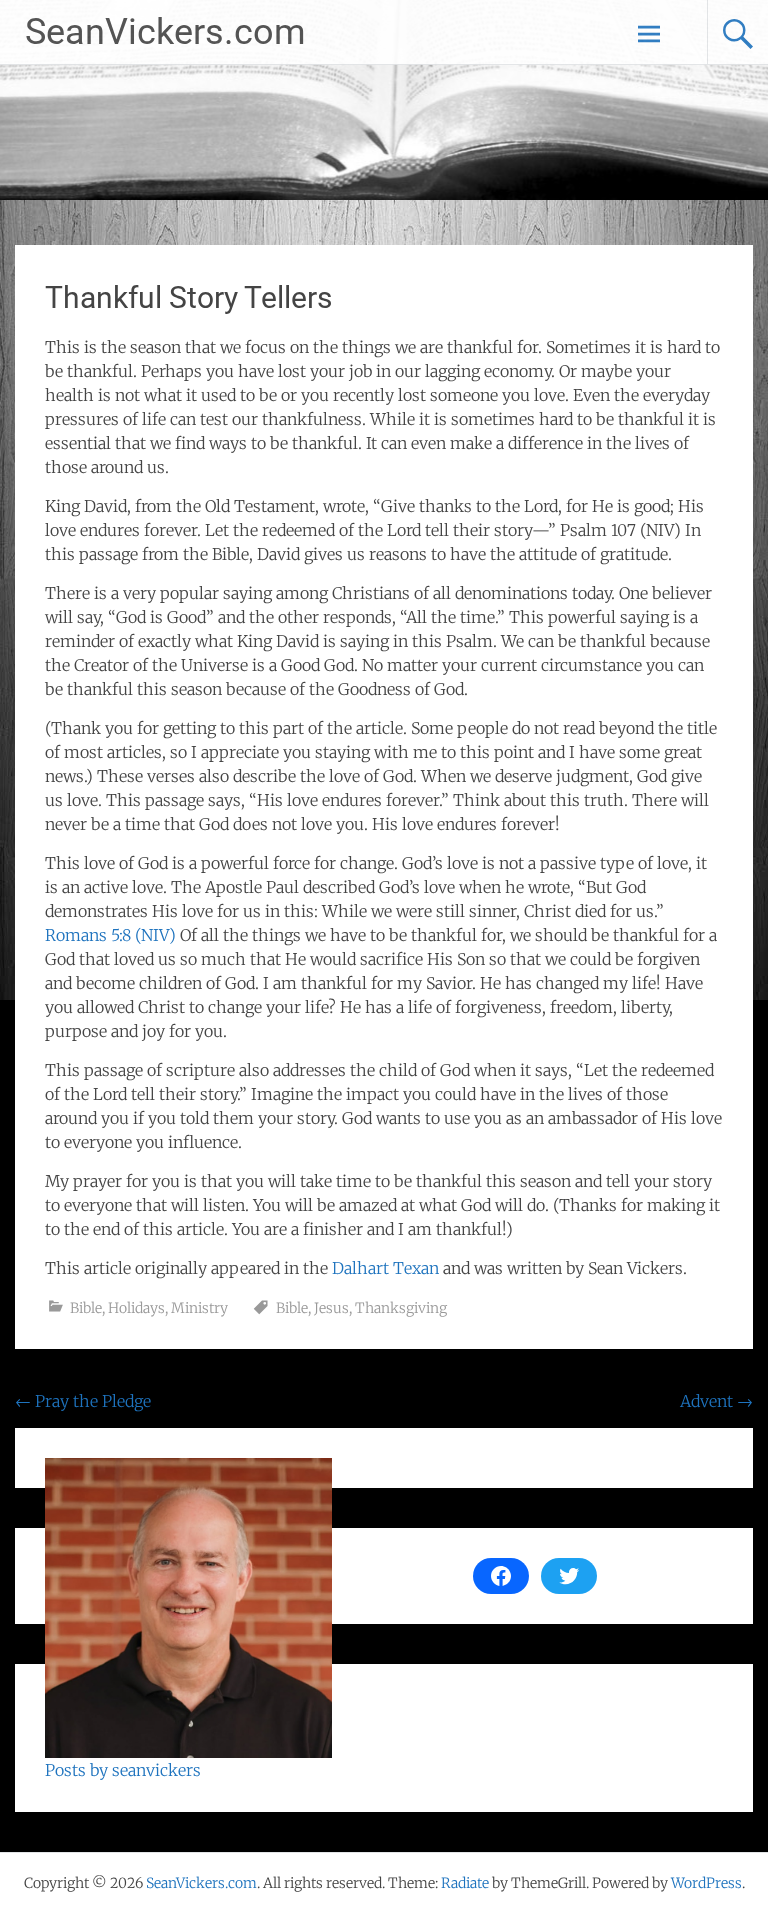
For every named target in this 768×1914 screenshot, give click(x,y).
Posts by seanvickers (123, 1770)
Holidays (136, 1308)
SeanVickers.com (165, 32)
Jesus (331, 1308)
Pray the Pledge (83, 1401)
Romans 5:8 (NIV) (110, 935)
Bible (86, 1308)
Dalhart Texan (385, 1268)
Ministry (199, 1308)
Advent (716, 1401)
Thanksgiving (401, 1308)
